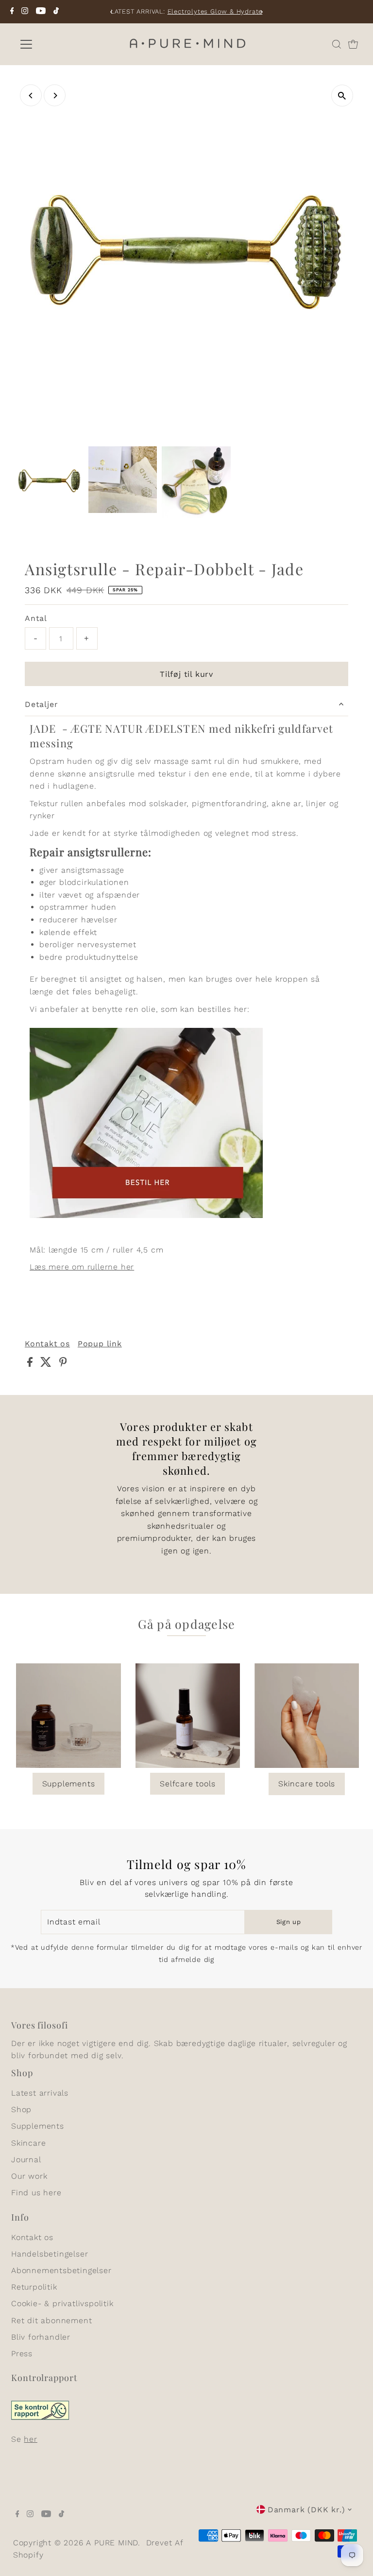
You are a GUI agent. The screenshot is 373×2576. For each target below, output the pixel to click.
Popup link (100, 1344)
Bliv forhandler (41, 2337)
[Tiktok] (56, 12)
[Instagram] (25, 12)
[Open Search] (337, 44)
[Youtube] (41, 12)
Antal (36, 618)
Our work (29, 2176)
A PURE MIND (112, 2543)
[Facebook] (12, 12)
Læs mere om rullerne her (82, 1267)
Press (22, 2354)
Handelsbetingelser (50, 2254)
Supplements (69, 1784)
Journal (26, 2160)
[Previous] (111, 12)
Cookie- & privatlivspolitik (62, 2303)
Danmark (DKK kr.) (306, 2510)
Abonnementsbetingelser (61, 2270)
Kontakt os (47, 1344)
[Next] (262, 12)
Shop (21, 2109)
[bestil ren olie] (146, 1215)
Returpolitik (34, 2287)
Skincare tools (307, 1784)
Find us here (36, 2193)
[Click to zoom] (342, 96)
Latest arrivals (40, 2093)
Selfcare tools (187, 1784)
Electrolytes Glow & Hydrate (215, 11)
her (30, 2439)
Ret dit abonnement (51, 2320)
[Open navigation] (55, 44)
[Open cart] (353, 44)
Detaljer (41, 704)
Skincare (28, 2143)
